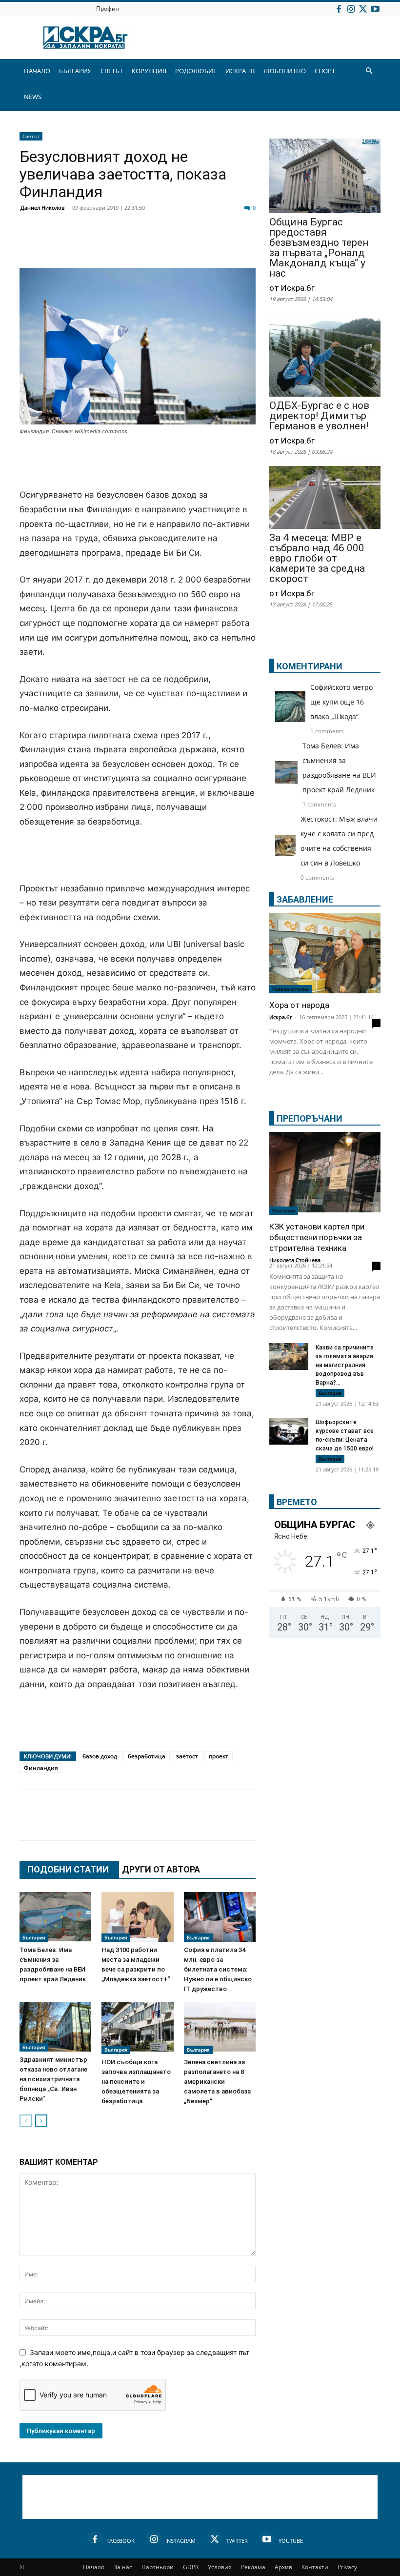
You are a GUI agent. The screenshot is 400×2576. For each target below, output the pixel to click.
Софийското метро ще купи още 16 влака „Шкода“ (341, 702)
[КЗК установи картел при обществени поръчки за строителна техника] (325, 1173)
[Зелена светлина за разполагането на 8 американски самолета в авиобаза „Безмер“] (220, 2028)
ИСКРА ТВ (240, 71)
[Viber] (222, 244)
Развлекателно (290, 989)
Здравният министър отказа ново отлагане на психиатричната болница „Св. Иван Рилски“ (53, 2079)
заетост (187, 1756)
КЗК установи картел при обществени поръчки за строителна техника (317, 1237)
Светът (31, 136)
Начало (94, 2567)
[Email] (174, 244)
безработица (147, 1756)
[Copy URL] (296, 1825)
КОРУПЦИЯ (149, 71)
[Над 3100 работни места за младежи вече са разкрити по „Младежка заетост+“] (137, 1917)
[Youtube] (375, 9)
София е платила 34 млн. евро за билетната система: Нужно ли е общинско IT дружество (218, 1969)
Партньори (158, 2567)
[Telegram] (247, 244)
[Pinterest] (271, 1825)
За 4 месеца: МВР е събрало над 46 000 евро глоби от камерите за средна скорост (317, 558)
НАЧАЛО (37, 71)
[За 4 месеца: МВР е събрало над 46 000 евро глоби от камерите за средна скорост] (325, 498)
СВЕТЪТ (112, 71)
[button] (369, 71)
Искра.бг (281, 1017)
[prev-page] (26, 2121)
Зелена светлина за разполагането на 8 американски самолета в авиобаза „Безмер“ (217, 2082)
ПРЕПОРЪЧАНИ (310, 1118)
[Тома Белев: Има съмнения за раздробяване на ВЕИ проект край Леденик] (55, 1917)
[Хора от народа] (325, 953)
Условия (220, 2567)
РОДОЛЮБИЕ (196, 71)
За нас (123, 2567)
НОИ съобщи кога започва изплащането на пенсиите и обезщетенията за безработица (136, 2082)
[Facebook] (339, 9)
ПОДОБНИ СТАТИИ (68, 1869)
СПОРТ (325, 71)
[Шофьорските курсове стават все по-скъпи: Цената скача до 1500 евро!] (289, 1432)
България (34, 1937)
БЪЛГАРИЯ (75, 71)
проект (219, 1756)
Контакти (315, 2567)
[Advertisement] (138, 463)
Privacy (347, 2567)
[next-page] (41, 2121)
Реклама (253, 2567)
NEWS (33, 97)
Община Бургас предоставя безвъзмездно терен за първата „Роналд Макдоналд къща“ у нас (319, 248)
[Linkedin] (125, 244)
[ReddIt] (149, 244)
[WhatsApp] (198, 244)
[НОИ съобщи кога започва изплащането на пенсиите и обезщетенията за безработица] (137, 2028)
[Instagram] (351, 9)
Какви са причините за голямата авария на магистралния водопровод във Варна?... (345, 1365)
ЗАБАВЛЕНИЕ (305, 899)
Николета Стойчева (295, 1260)
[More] (320, 1825)
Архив (283, 2567)
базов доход (100, 1756)
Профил (108, 9)
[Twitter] (363, 9)
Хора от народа (299, 1005)
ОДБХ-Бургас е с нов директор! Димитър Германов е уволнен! (319, 416)
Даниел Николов (42, 208)
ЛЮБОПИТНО (285, 71)
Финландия (41, 1768)
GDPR (191, 2567)
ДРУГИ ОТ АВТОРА (161, 1869)
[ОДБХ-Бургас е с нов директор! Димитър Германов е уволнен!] (325, 356)
